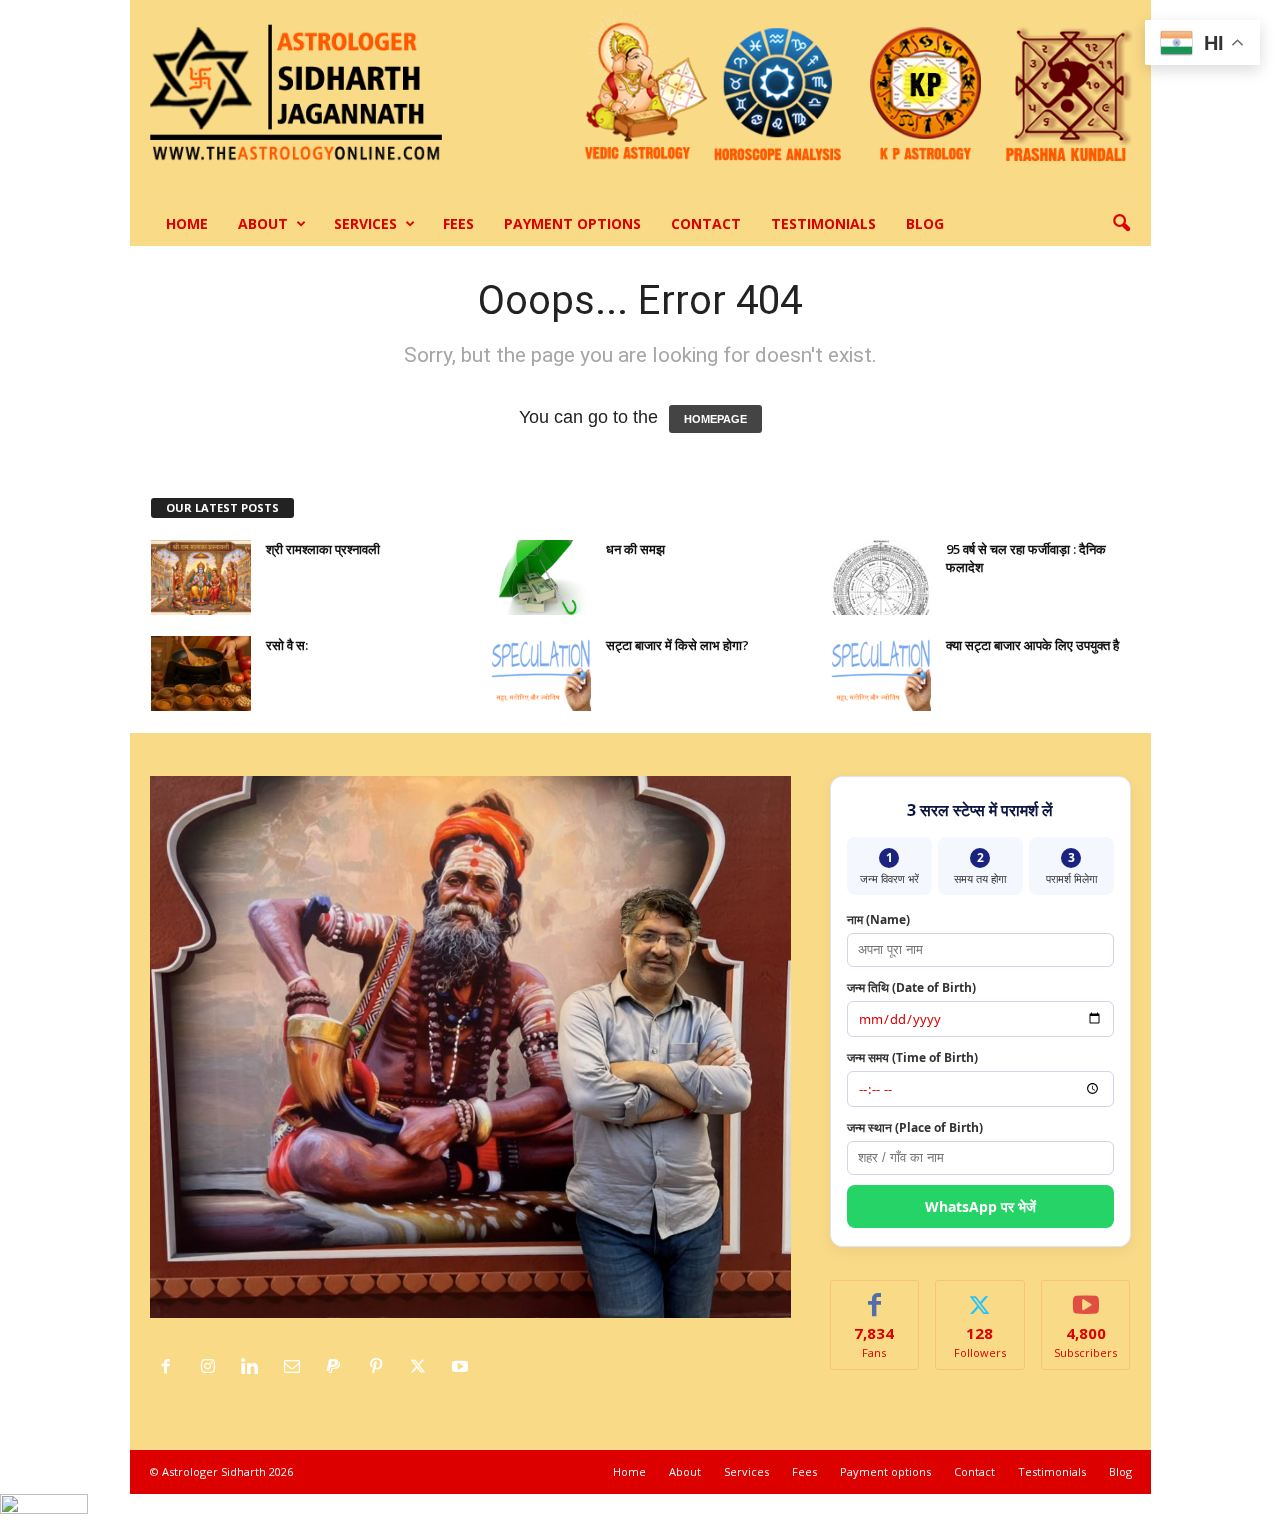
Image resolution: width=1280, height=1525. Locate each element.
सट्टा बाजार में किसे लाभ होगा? (677, 645)
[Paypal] (339, 1367)
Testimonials (823, 223)
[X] (423, 1367)
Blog (925, 223)
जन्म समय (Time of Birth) (912, 1057)
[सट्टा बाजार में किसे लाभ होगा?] (541, 673)
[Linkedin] (255, 1367)
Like (874, 1295)
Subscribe (1086, 1295)
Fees (458, 223)
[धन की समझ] (541, 577)
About (263, 223)
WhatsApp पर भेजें (980, 1206)
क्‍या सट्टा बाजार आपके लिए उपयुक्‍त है (1032, 645)
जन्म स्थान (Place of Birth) (915, 1127)
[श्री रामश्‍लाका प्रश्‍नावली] (201, 577)
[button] (1121, 224)
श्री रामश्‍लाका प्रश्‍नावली (323, 549)
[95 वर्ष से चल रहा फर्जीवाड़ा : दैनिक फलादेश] (881, 577)
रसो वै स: (287, 645)
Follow (980, 1295)
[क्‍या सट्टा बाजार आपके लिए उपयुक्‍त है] (881, 673)
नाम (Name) (878, 919)
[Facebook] (171, 1367)
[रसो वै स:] (201, 673)
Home (187, 223)
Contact (706, 223)
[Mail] (297, 1367)
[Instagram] (213, 1367)
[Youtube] (462, 1367)
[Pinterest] (381, 1367)
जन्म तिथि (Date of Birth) (911, 987)
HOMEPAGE (715, 419)
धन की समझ (635, 549)
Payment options (572, 223)
